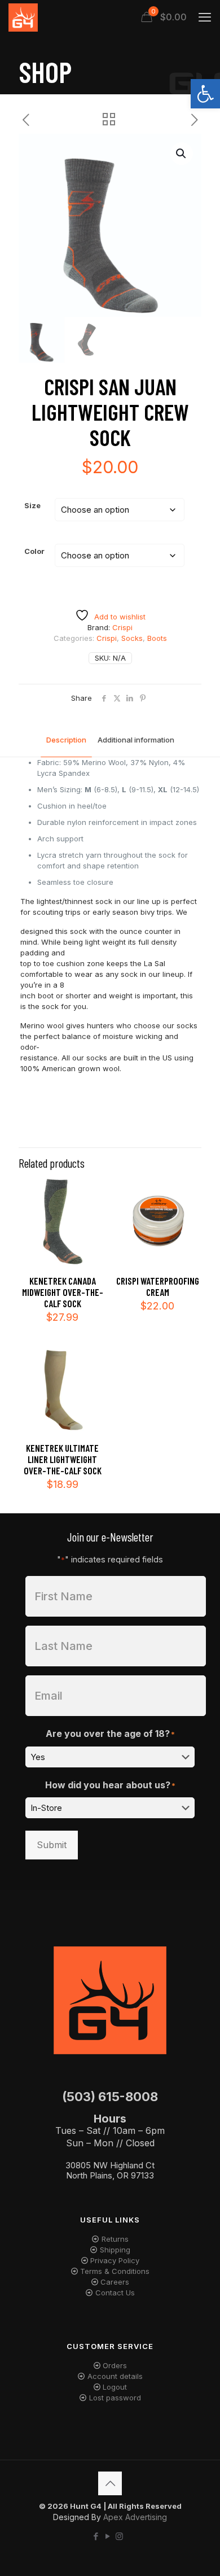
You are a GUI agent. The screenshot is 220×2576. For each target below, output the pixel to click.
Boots (157, 638)
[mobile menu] (205, 17)
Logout (115, 2387)
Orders (115, 2365)
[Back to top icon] (110, 2483)
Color (34, 551)
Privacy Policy (115, 2260)
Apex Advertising (135, 2517)
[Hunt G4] (23, 17)
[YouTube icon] (107, 2536)
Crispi (107, 638)
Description (66, 740)
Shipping (115, 2250)
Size (32, 505)
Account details (115, 2376)
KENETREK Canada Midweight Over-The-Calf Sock (63, 1292)
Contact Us (115, 2293)
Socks (132, 638)
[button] (205, 94)
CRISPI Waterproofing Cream (158, 1286)
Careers (115, 2282)
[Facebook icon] (96, 2536)
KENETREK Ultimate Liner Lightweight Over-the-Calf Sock (63, 1459)
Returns (115, 2239)
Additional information (136, 740)
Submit (52, 1845)
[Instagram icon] (119, 2536)
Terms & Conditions (115, 2271)
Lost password (115, 2398)
